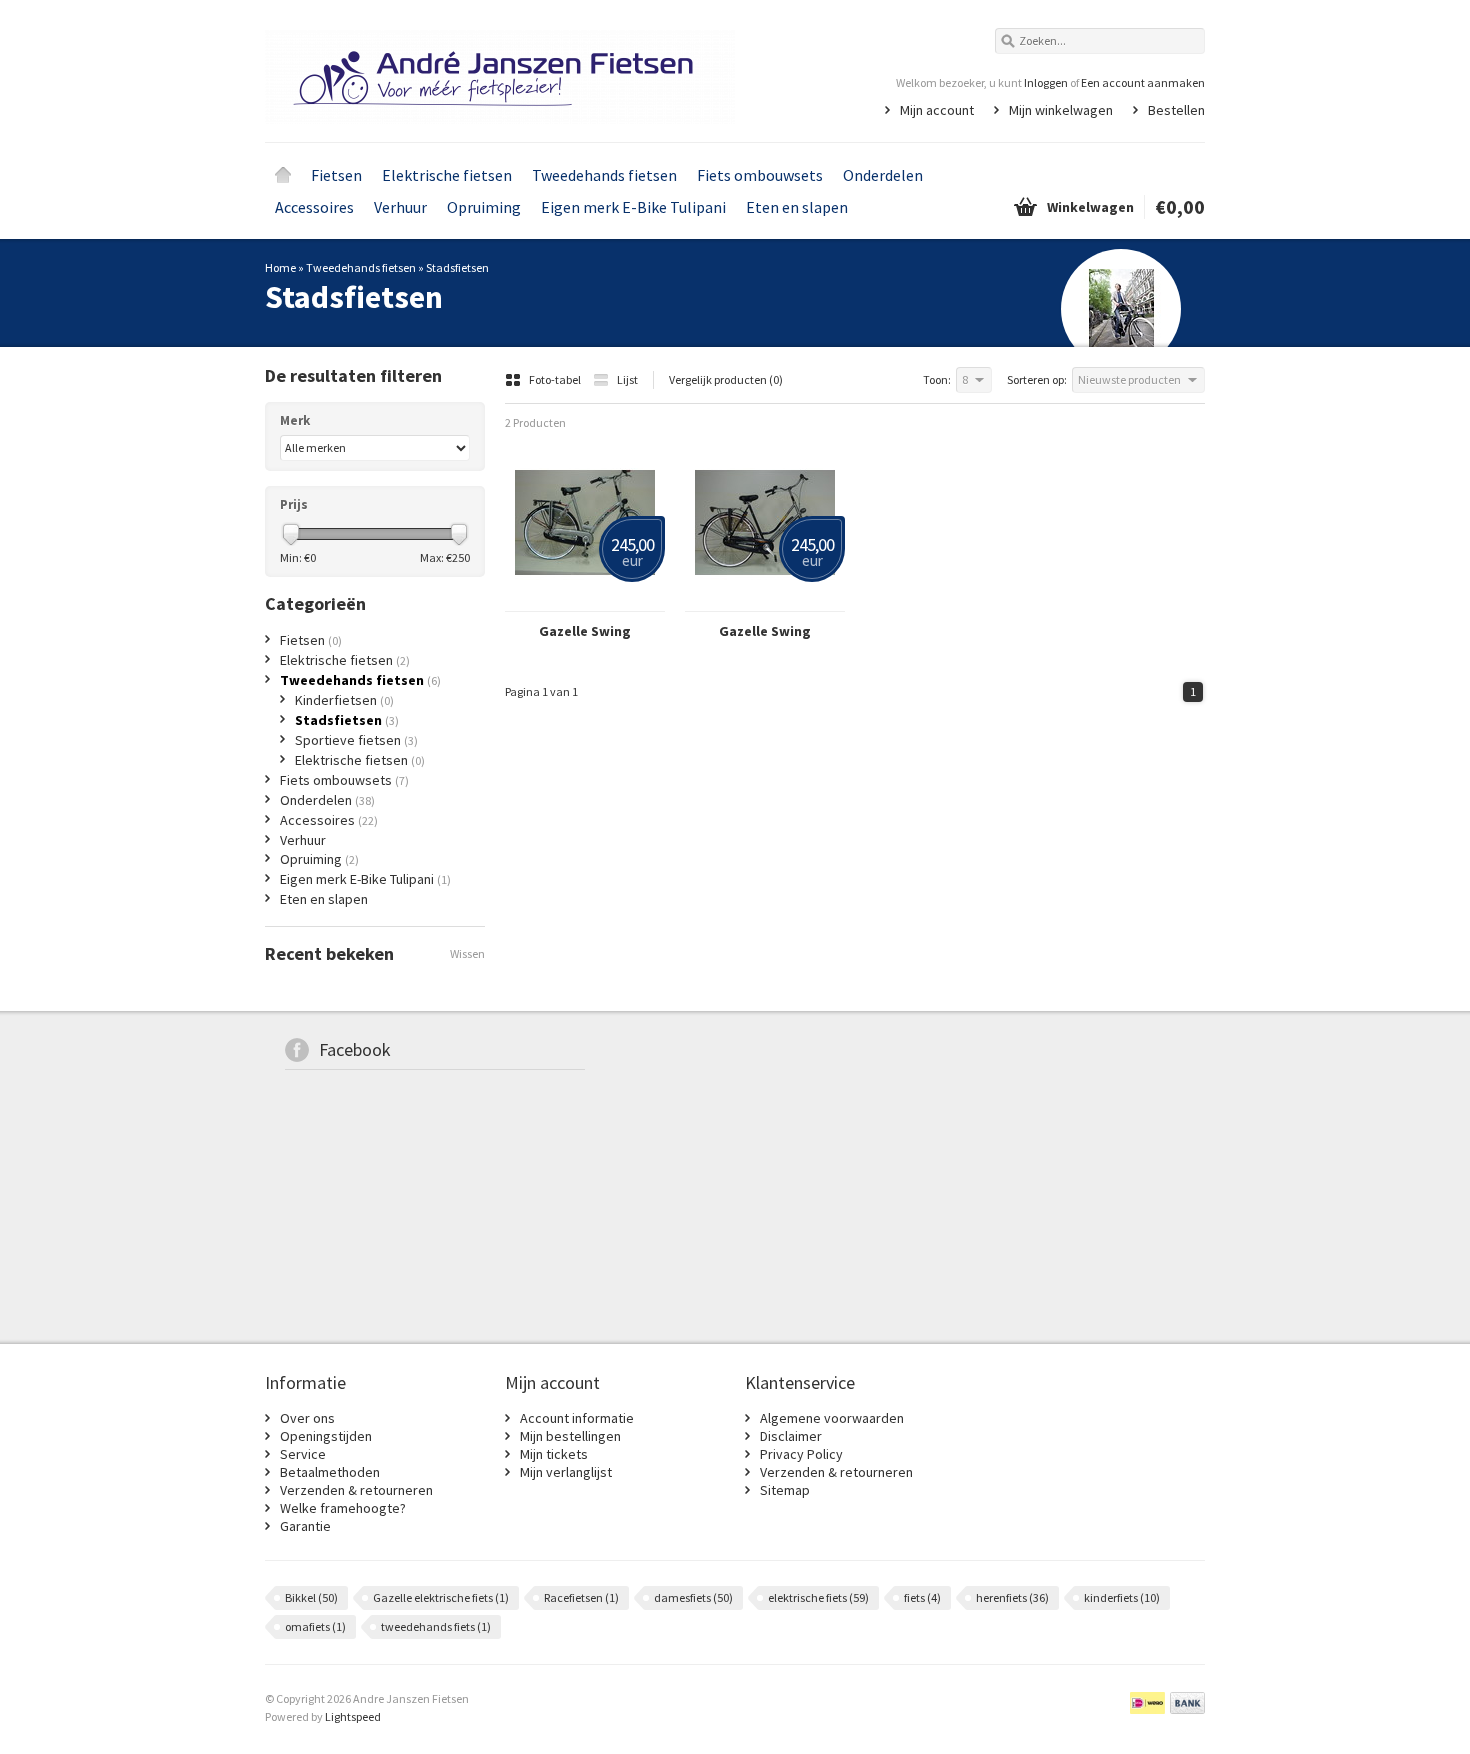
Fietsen (336, 175)
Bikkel (311, 1597)
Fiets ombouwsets (760, 175)
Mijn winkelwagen (1061, 110)
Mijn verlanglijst (566, 1472)
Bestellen (1176, 110)
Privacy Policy (801, 1454)
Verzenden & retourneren (356, 1490)
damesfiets (693, 1597)
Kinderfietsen (344, 700)
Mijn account (937, 110)
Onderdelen (883, 175)
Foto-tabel (556, 379)
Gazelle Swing (585, 631)
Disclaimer (791, 1436)
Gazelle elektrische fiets (441, 1597)
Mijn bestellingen (570, 1436)
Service (303, 1454)
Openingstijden (326, 1436)
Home (283, 175)
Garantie (305, 1526)
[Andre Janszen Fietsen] (500, 70)
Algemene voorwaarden (832, 1418)
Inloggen (1046, 82)
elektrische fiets (818, 1597)
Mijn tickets (554, 1454)
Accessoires (314, 207)
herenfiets (1012, 1597)
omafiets (315, 1626)
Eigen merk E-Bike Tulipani (633, 207)
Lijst (627, 379)
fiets (922, 1597)
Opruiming (484, 207)
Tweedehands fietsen (604, 175)
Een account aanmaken (1143, 82)
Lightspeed (353, 1716)
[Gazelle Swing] (585, 602)
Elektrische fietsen (447, 175)
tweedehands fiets (436, 1626)
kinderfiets (1122, 1597)
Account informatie (577, 1418)
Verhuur (400, 207)
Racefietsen (581, 1597)
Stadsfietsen (457, 267)
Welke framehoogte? (343, 1508)
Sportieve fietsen (356, 740)
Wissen (467, 953)
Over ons (307, 1418)
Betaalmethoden (330, 1472)
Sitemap (785, 1490)
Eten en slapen (797, 207)
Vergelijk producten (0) (726, 379)
